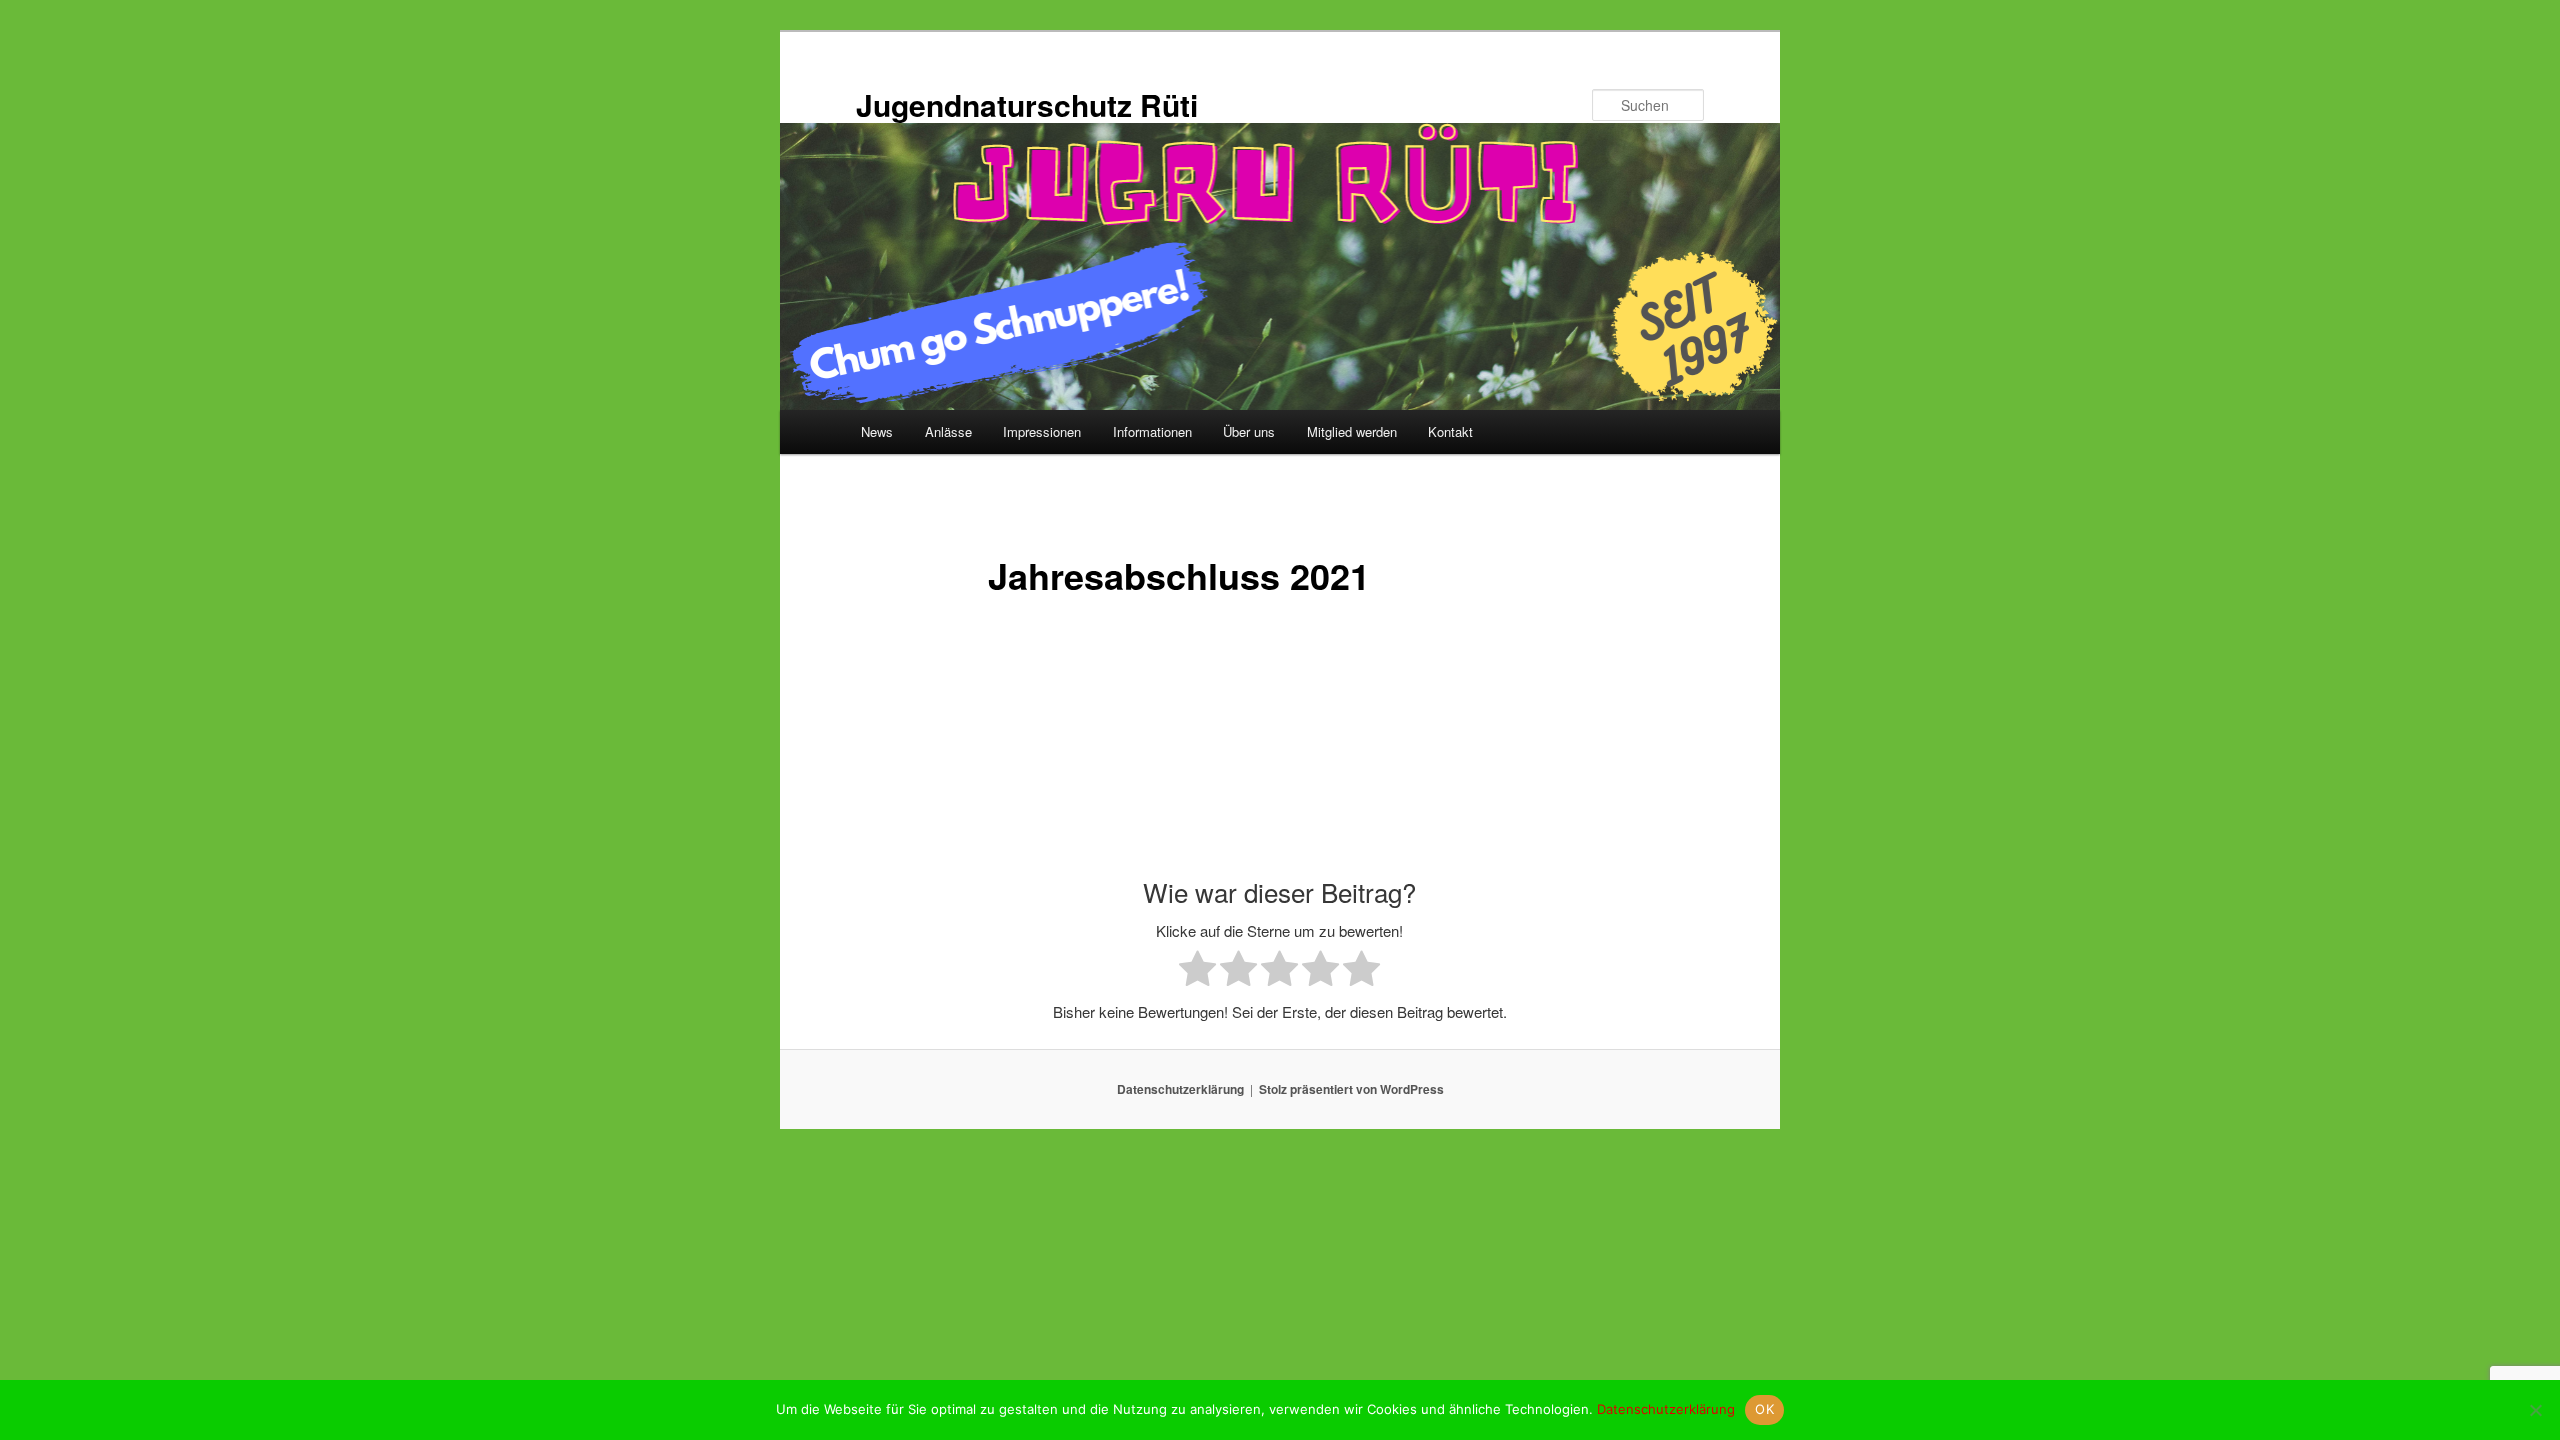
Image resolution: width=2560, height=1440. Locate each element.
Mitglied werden (1352, 431)
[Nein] (2535, 1410)
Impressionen (1042, 431)
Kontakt (1450, 431)
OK (1764, 1409)
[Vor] (1548, 740)
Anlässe (948, 431)
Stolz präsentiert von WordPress (1351, 1089)
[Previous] (1012, 740)
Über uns (1249, 431)
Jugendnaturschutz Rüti (1027, 104)
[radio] (1197, 971)
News (877, 431)
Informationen (1152, 431)
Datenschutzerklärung (1180, 1089)
